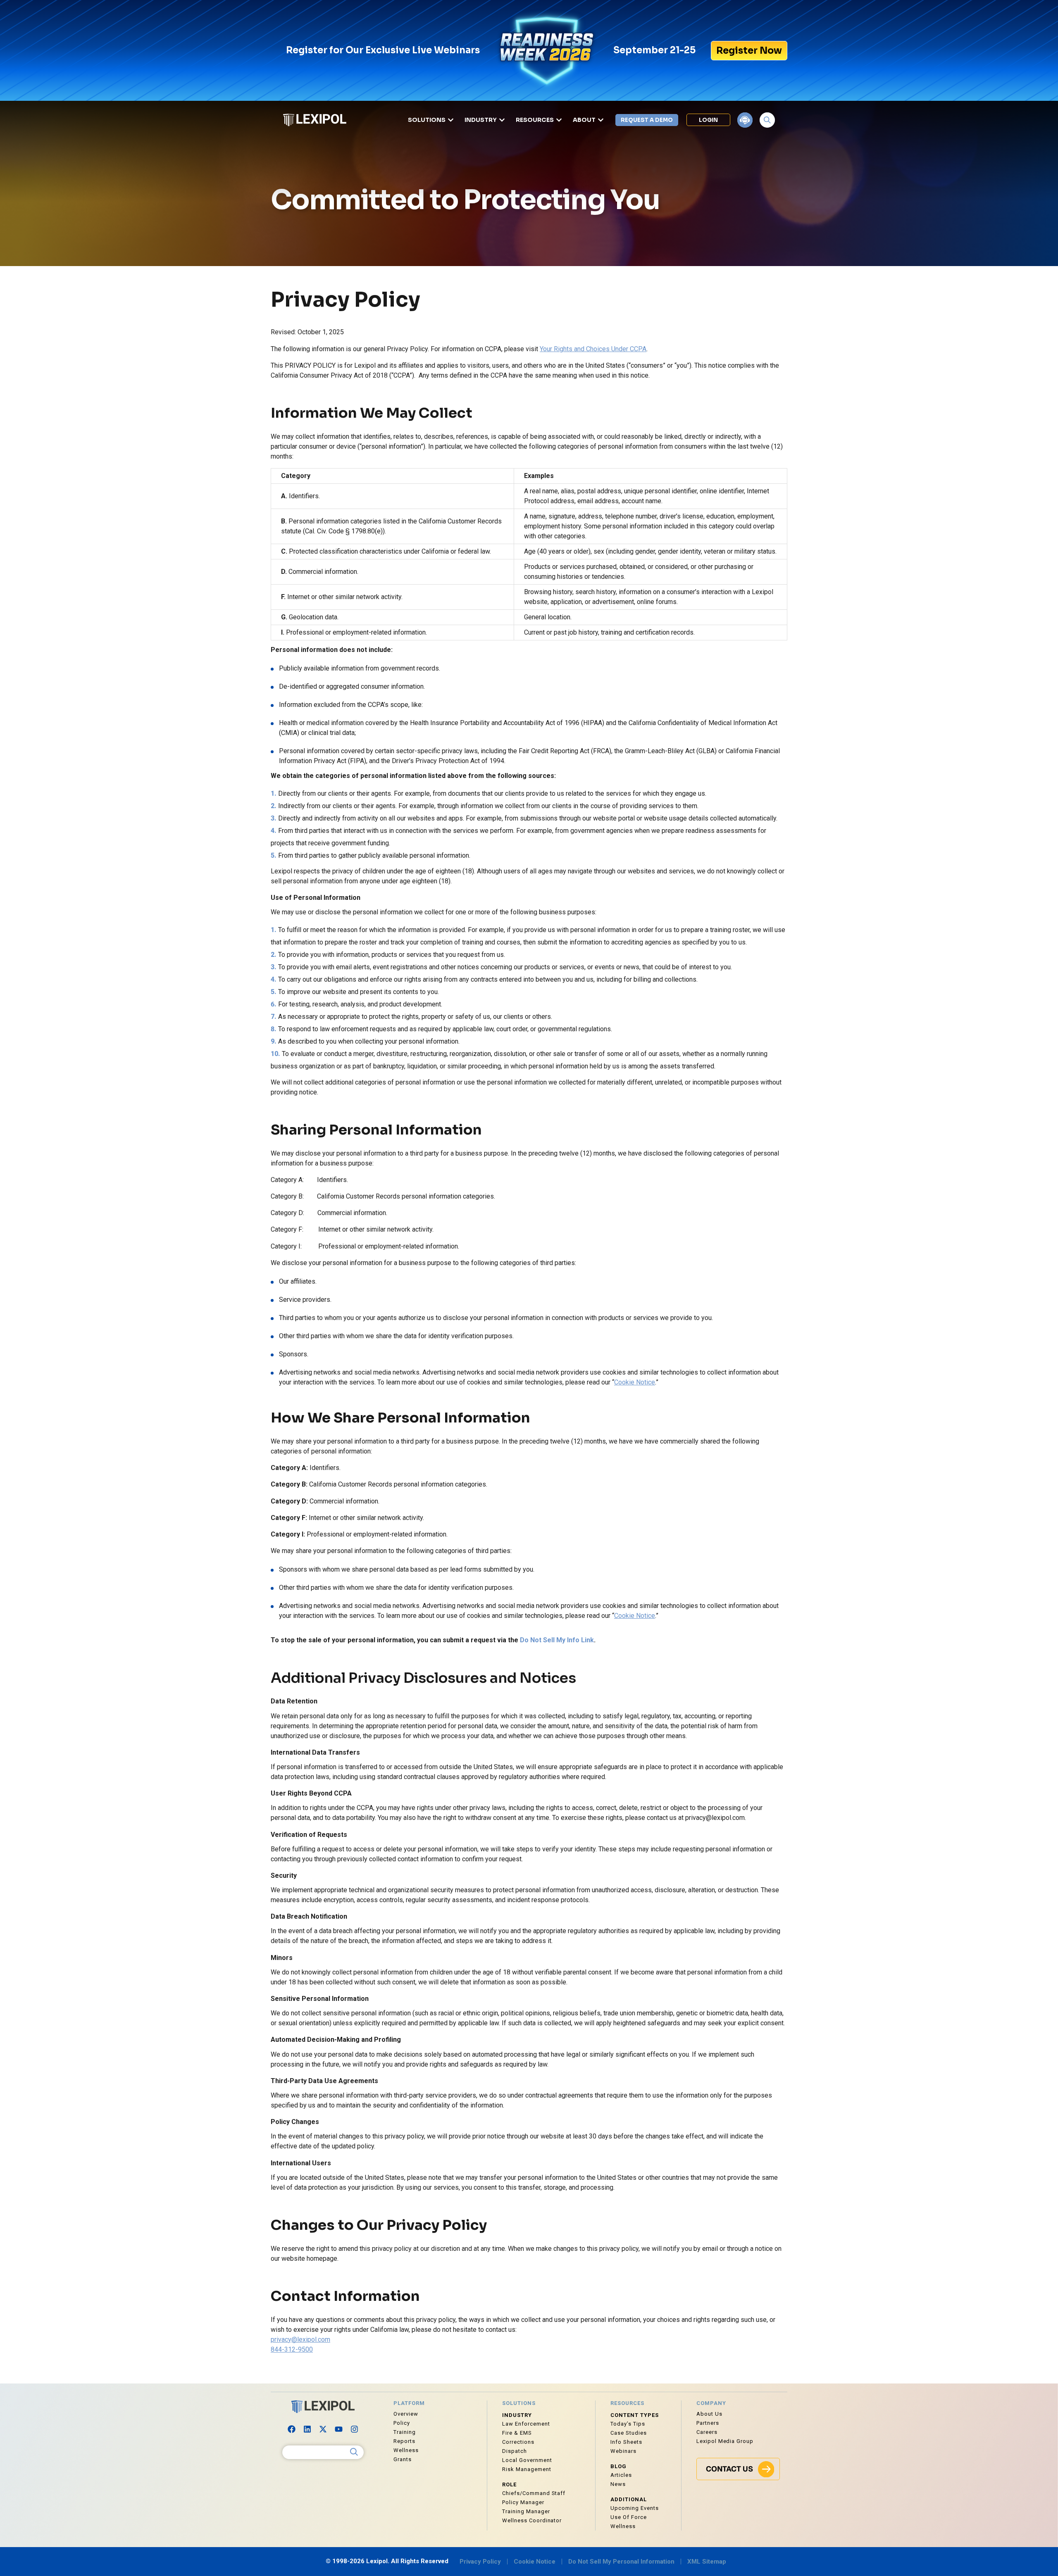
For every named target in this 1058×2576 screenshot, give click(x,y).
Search (354, 2452)
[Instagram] (355, 2429)
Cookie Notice (635, 1382)
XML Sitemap (707, 2562)
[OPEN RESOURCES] (559, 120)
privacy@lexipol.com (300, 2339)
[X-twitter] (323, 2429)
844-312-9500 (292, 2349)
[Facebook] (292, 2429)
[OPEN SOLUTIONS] (451, 120)
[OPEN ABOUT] (601, 120)
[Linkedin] (307, 2429)
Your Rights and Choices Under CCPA (593, 349)
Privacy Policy (480, 2562)
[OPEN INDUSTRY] (502, 120)
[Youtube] (339, 2429)
